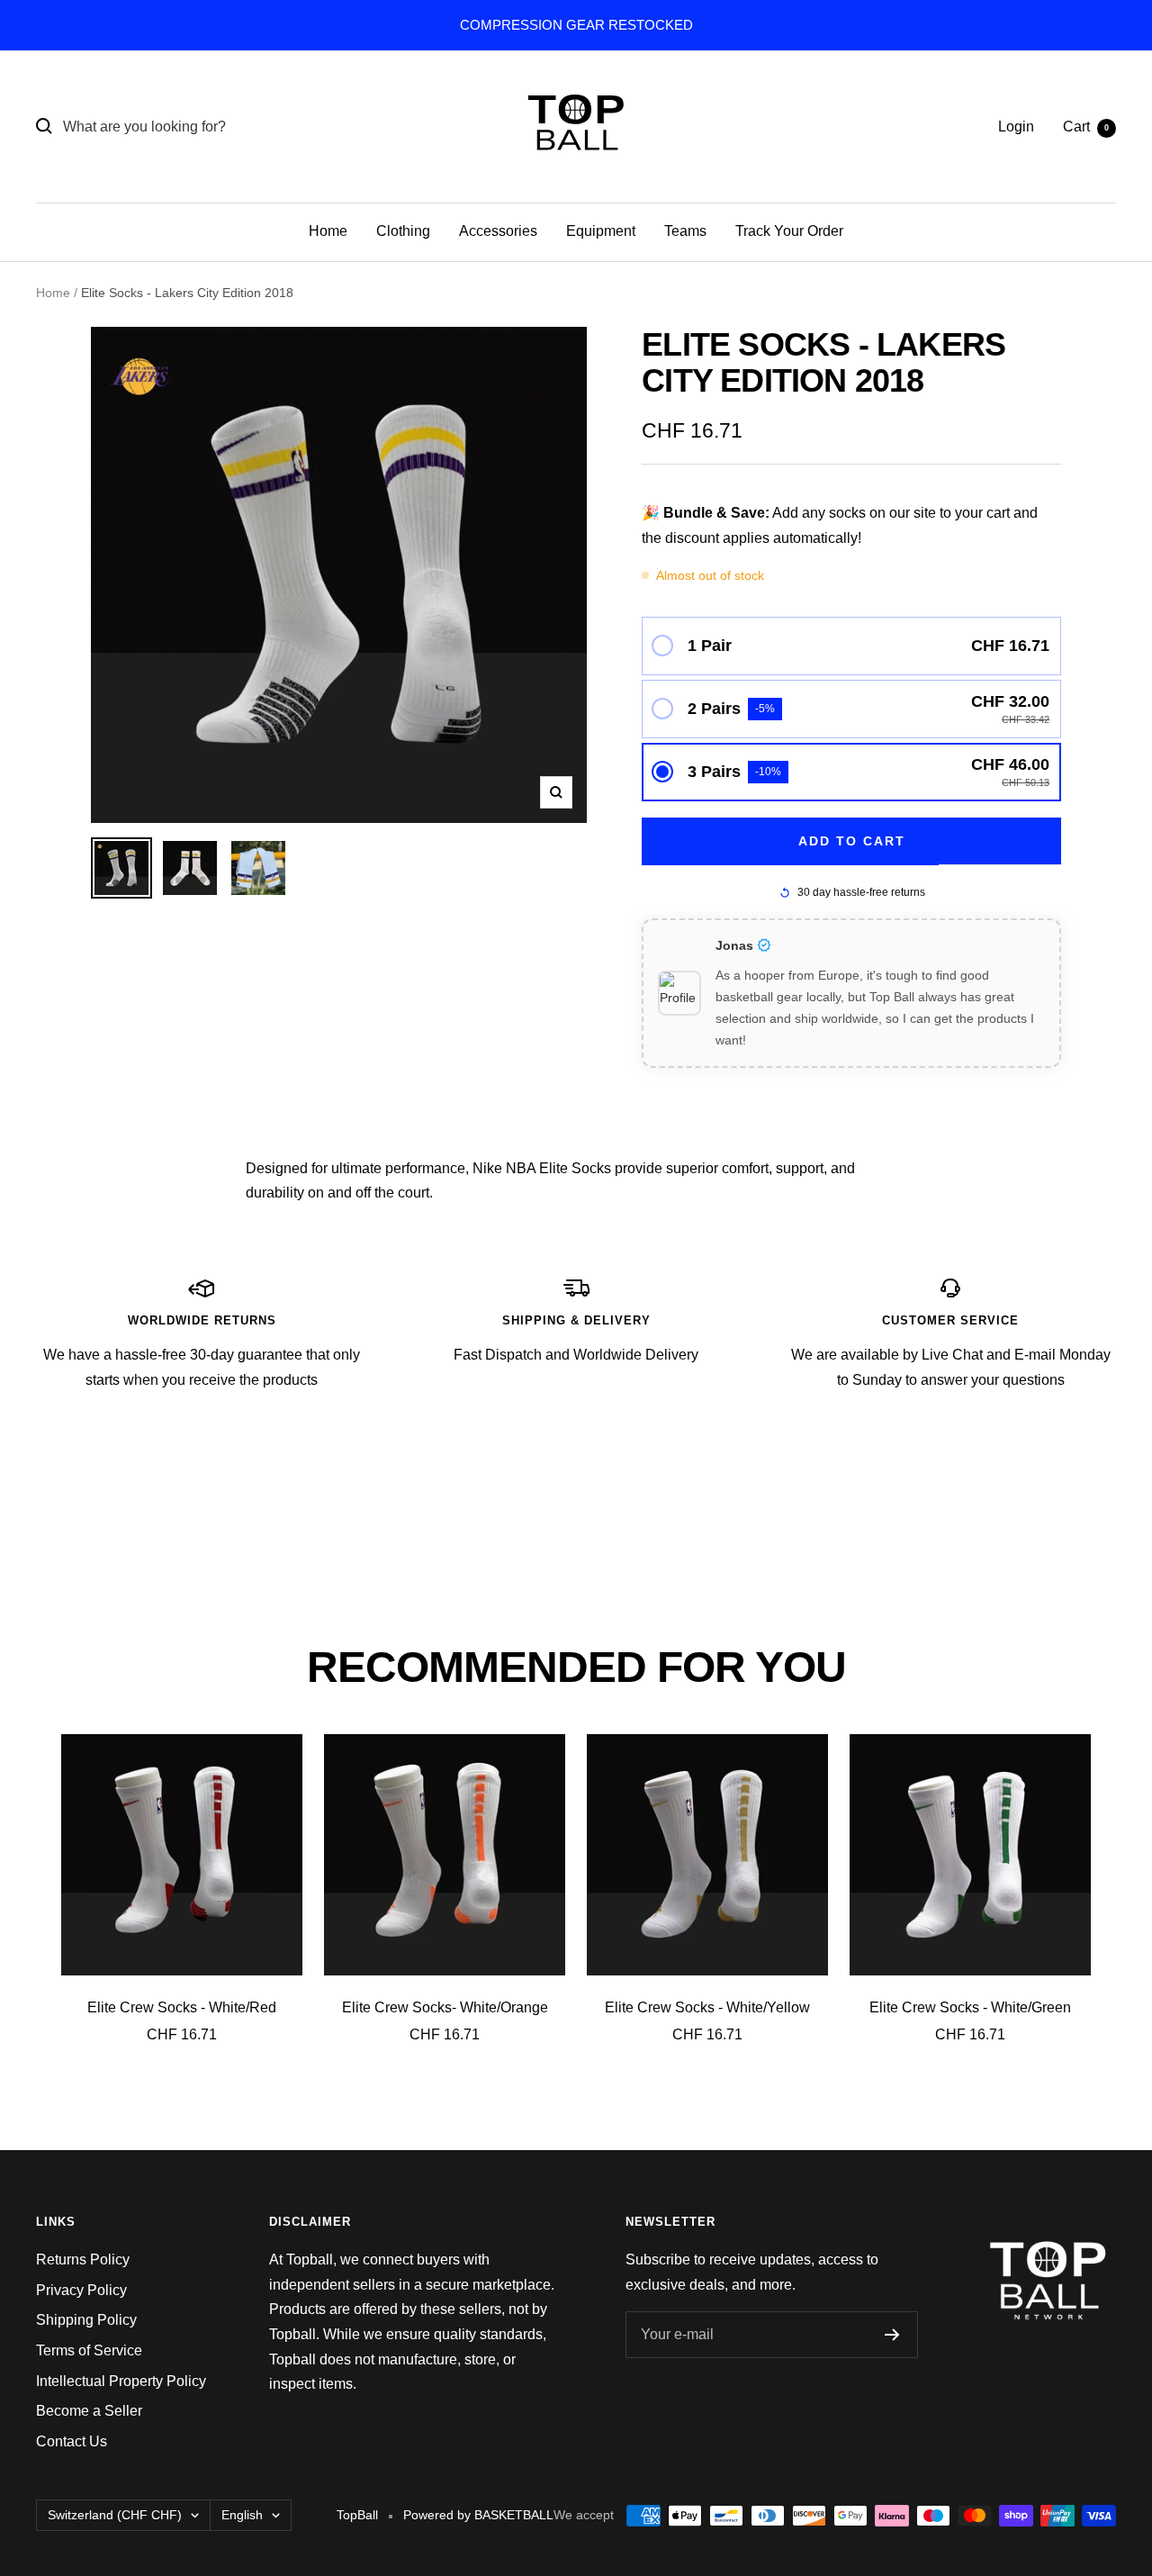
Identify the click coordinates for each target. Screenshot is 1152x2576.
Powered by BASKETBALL (478, 2515)
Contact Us (72, 2441)
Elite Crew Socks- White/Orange (445, 2007)
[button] (852, 646)
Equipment (601, 231)
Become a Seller (89, 2411)
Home (328, 231)
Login (1016, 126)
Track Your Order (789, 231)
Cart (1086, 126)
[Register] (892, 2335)
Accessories (498, 231)
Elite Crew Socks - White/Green (970, 2007)
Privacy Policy (81, 2290)
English (242, 2515)
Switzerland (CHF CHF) (115, 2515)
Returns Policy (83, 2260)
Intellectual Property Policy (121, 2381)
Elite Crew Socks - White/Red (182, 2007)
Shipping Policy (86, 2320)
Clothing (403, 231)
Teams (685, 231)
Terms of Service (89, 2350)
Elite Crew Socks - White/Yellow (707, 2007)
